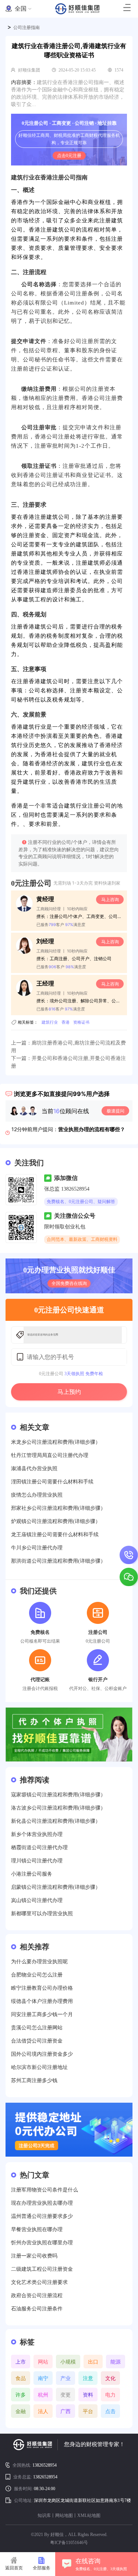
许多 (21, 2395)
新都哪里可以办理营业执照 (42, 1914)
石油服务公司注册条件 (37, 2309)
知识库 (44, 2515)
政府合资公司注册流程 (37, 2296)
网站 (43, 2362)
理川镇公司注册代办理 (37, 1861)
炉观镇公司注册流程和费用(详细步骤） (56, 1521)
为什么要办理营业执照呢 (39, 1962)
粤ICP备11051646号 (69, 2543)
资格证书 (81, 1022)
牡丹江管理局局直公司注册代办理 (50, 1455)
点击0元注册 (69, 156)
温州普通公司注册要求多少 (42, 2216)
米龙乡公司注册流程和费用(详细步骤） (56, 1442)
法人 (43, 2411)
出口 (93, 2362)
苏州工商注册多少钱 (34, 2081)
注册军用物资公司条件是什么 (45, 2190)
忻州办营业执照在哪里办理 (42, 2243)
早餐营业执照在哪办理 (37, 2229)
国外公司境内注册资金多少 (42, 2054)
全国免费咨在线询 (69, 1283)
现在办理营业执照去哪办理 (42, 2203)
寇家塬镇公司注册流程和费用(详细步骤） (58, 1795)
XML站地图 (89, 2515)
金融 (21, 2411)
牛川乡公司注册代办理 (37, 1548)
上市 (21, 2362)
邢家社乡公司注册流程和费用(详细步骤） (58, 1508)
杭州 (43, 2395)
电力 (110, 2395)
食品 (21, 2378)
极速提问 (116, 1111)
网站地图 (64, 2515)
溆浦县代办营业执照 (34, 1469)
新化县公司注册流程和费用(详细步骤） (56, 1821)
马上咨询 (110, 899)
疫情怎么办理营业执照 (37, 1495)
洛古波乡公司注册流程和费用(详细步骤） (58, 1808)
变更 (66, 2395)
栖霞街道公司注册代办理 (39, 1848)
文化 (110, 2378)
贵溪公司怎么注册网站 (37, 2028)
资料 (88, 2395)
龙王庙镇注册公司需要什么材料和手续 (55, 1535)
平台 (88, 2411)
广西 (66, 2411)
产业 (66, 2378)
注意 (88, 2378)
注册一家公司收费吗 (34, 2256)
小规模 (68, 2362)
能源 (116, 2362)
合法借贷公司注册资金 (37, 2041)
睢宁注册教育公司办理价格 (42, 1988)
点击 (110, 2411)
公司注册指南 (26, 28)
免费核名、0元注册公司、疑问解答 (81, 1202)
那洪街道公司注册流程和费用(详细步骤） (58, 1561)
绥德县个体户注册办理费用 (42, 2001)
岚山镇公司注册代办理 (37, 1900)
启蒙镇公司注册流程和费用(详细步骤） (56, 1887)
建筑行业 (50, 1022)
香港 (66, 1022)
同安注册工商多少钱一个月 (42, 2014)
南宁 (43, 2378)
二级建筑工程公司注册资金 (42, 2269)
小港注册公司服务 (32, 1874)
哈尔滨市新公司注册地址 (39, 2067)
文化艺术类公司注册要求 (39, 2282)
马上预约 (69, 1392)
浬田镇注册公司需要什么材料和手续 (52, 1482)
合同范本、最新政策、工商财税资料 (82, 1239)
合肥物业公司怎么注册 (37, 1975)
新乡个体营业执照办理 (37, 1834)
